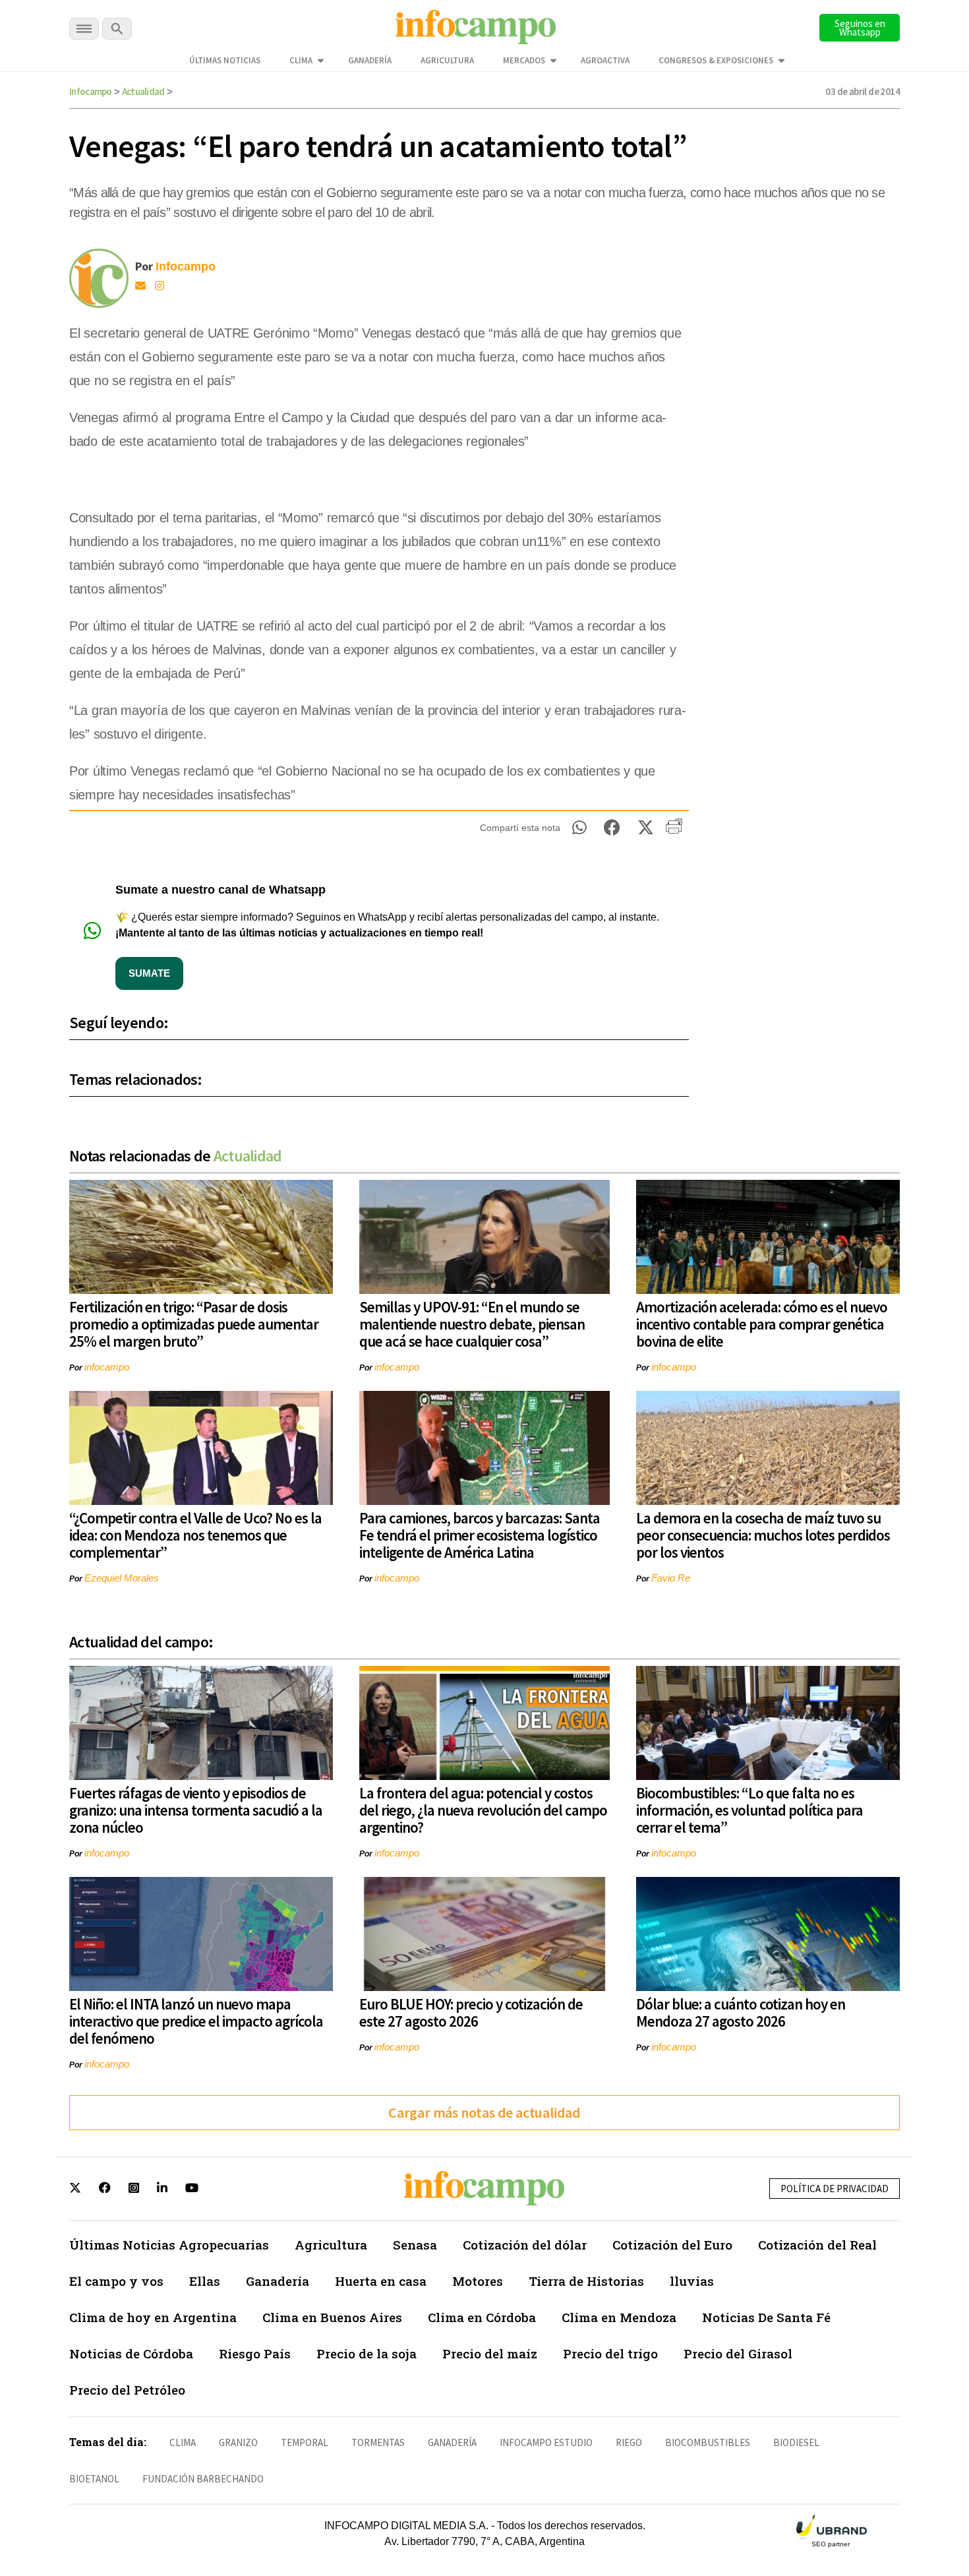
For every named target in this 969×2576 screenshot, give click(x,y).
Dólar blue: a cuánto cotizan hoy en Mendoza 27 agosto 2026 (741, 2012)
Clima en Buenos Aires (332, 2317)
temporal (305, 2442)
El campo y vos (116, 2281)
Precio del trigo (610, 2353)
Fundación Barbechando (203, 2479)
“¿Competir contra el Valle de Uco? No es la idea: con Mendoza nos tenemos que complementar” (195, 1535)
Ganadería (370, 60)
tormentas (378, 2442)
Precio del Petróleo (127, 2390)
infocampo (107, 1367)
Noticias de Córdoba (131, 2353)
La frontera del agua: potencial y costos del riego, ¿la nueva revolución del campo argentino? (483, 1810)
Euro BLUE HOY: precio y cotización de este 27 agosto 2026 (471, 2012)
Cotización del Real (817, 2245)
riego (629, 2442)
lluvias (692, 2281)
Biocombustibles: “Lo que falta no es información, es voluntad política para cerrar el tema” (749, 1810)
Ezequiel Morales (122, 1578)
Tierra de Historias (586, 2281)
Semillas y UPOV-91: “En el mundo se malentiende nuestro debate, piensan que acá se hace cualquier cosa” (472, 1324)
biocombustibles (708, 2442)
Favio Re (671, 1578)
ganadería (452, 2442)
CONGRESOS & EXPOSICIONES (716, 60)
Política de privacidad (835, 2189)
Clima (301, 60)
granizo (238, 2442)
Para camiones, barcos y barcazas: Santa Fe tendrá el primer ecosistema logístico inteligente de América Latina (480, 1535)
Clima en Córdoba (482, 2317)
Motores (478, 2281)
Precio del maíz (490, 2353)
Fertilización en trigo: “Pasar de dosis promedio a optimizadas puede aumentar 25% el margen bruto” (194, 1324)
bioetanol (94, 2479)
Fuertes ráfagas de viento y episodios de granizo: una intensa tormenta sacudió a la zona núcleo (196, 1810)
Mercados (524, 60)
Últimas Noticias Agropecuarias (169, 2245)
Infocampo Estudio (546, 2442)
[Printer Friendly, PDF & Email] (674, 831)
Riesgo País (255, 2353)
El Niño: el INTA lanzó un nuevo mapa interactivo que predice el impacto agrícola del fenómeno (196, 2021)
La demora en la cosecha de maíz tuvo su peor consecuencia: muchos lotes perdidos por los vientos (763, 1535)
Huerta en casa (381, 2281)
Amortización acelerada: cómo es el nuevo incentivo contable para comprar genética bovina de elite (762, 1324)
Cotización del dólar (525, 2245)
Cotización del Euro (672, 2245)
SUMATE (149, 973)
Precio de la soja (367, 2353)
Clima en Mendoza (619, 2317)
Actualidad (143, 91)
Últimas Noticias (225, 60)
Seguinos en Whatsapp (860, 28)
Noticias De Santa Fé (766, 2317)
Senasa (415, 2245)
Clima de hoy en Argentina (153, 2317)
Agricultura (447, 60)
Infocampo (91, 91)
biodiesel (796, 2442)
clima (183, 2442)
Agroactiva (605, 60)
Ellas (205, 2281)
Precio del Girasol (738, 2353)
